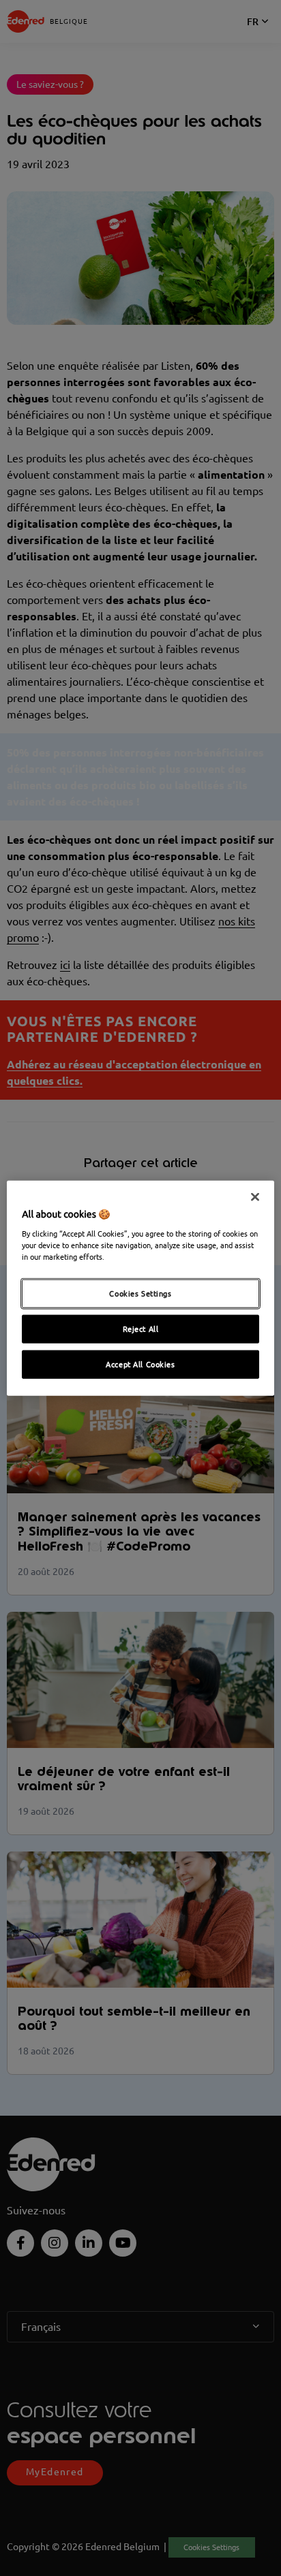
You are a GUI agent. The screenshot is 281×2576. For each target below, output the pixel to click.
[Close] (255, 1196)
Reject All (141, 1329)
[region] (140, 1288)
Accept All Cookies (140, 1364)
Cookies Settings (140, 1293)
